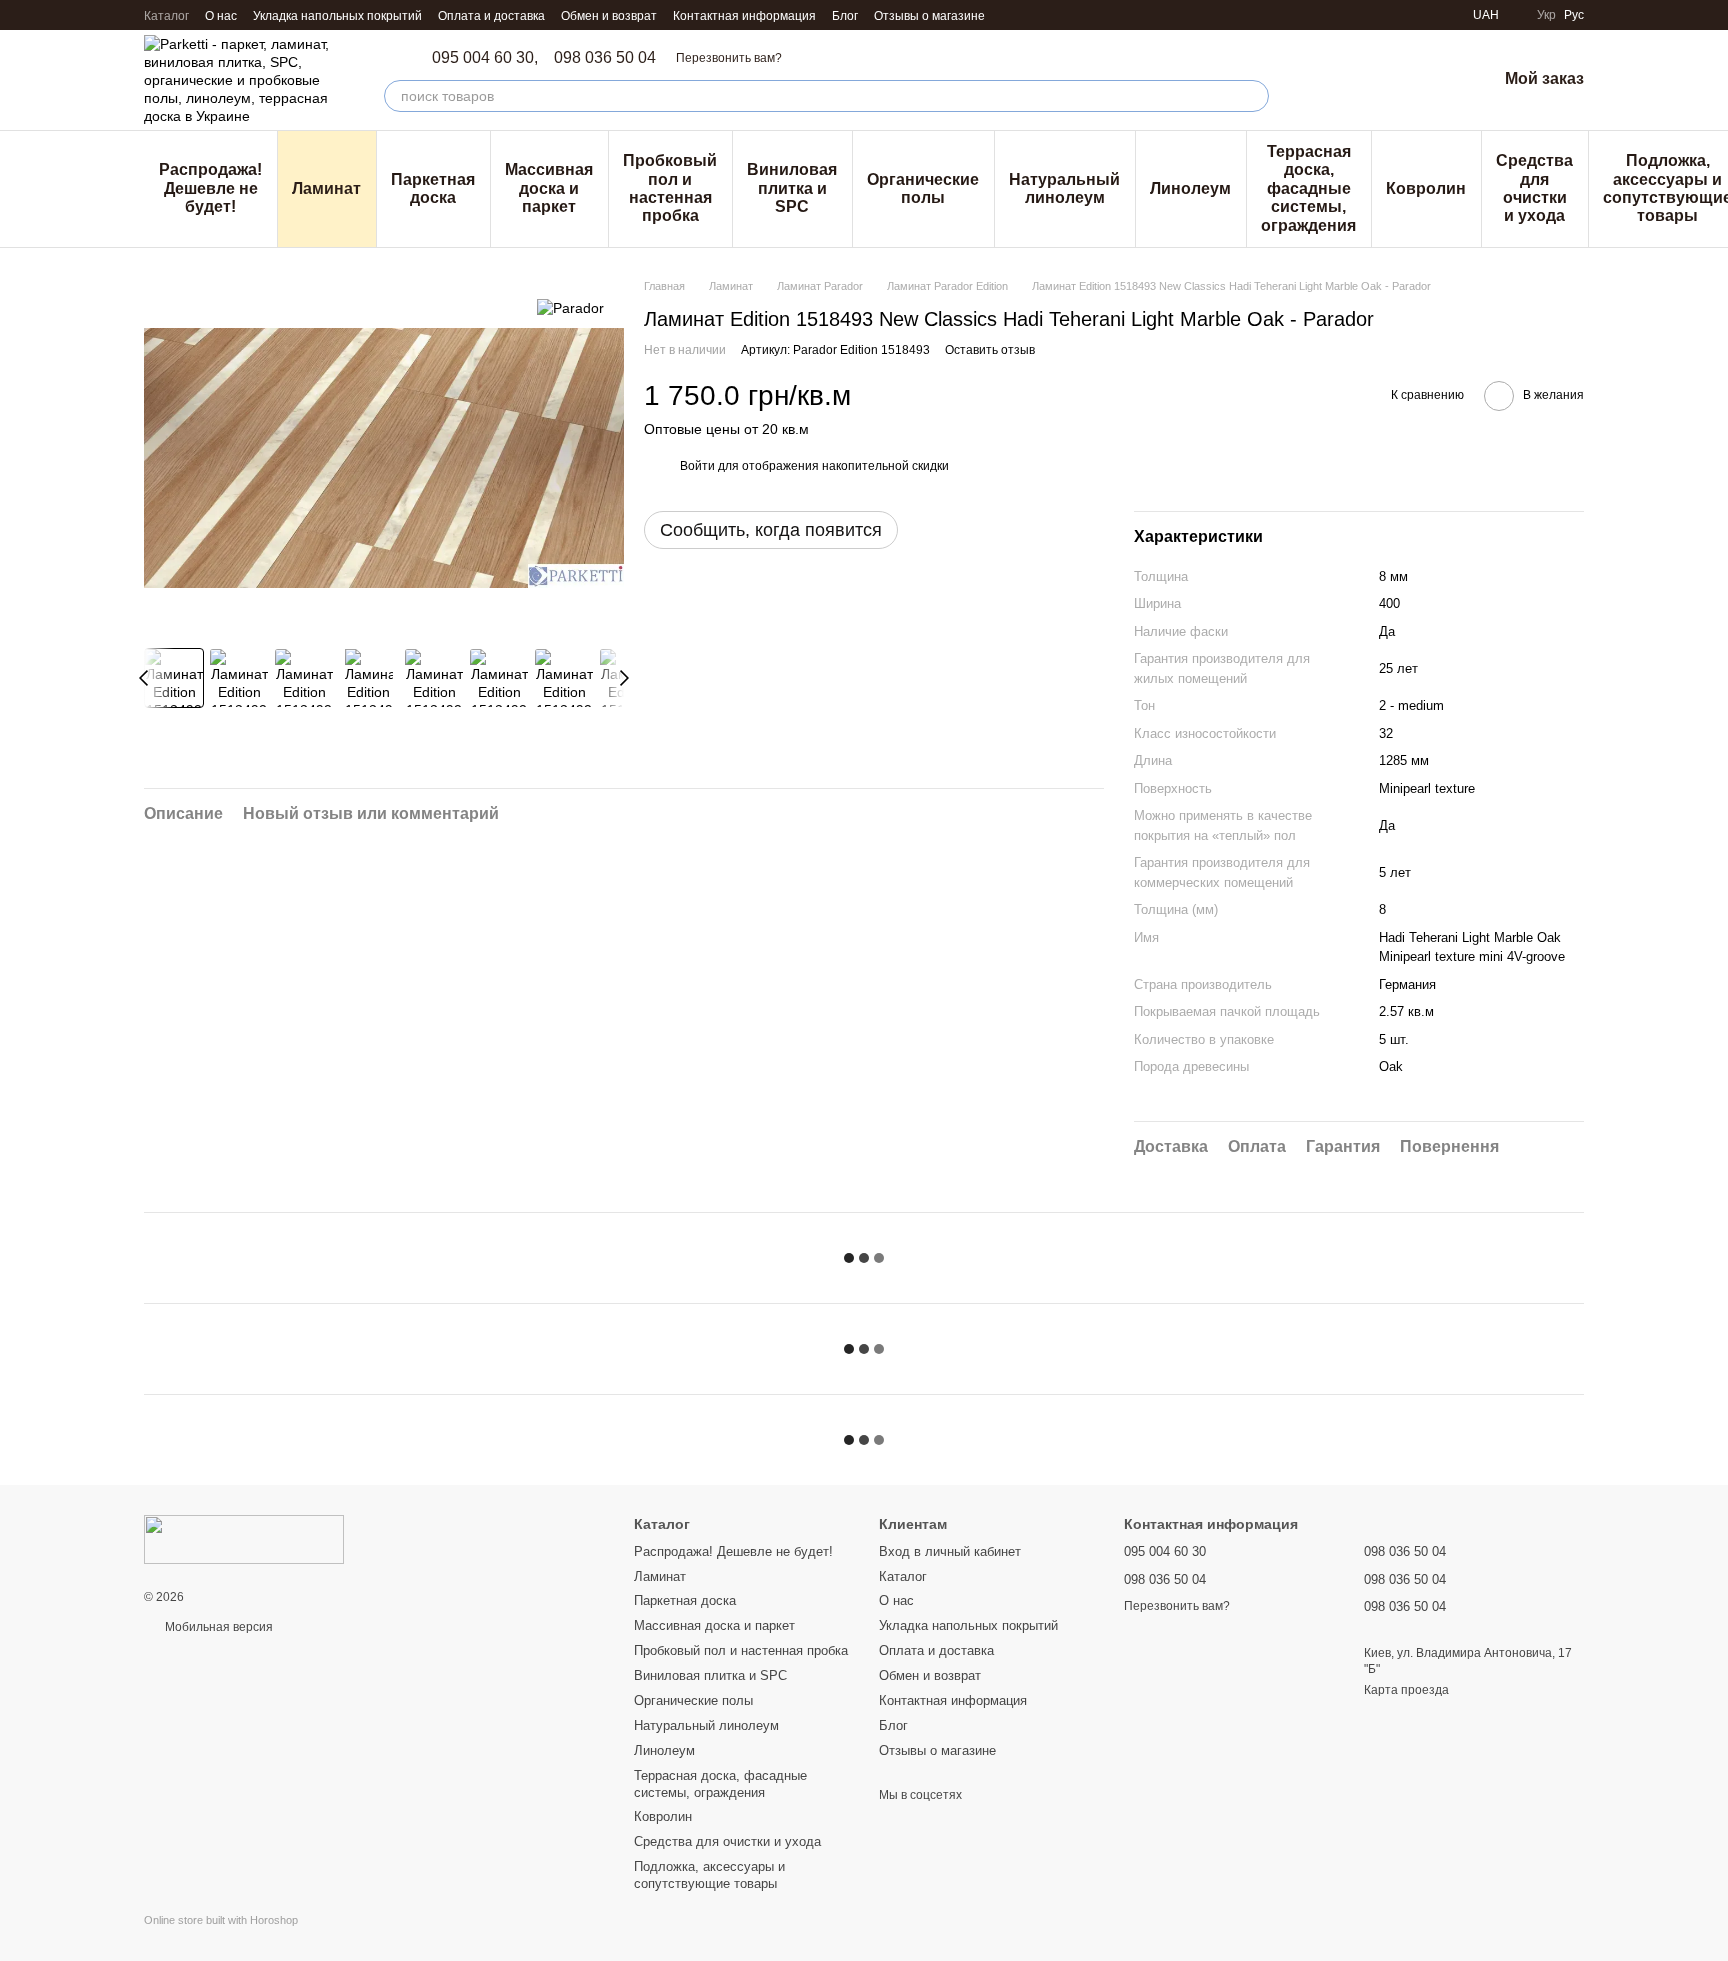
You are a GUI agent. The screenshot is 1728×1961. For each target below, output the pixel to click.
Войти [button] (697, 466)
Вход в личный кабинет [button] (950, 1551)
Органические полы (923, 188)
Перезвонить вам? (729, 58)
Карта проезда (1406, 1690)
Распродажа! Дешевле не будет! (210, 188)
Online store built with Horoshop (221, 1920)
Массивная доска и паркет (549, 188)
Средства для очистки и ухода (1534, 188)
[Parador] (570, 307)
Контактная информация (744, 16)
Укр (1546, 15)
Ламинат (326, 188)
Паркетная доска (433, 188)
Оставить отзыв (990, 350)
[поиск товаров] (1253, 96)
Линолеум (1190, 188)
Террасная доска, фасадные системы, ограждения (1308, 188)
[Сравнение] (1377, 80)
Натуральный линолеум (1064, 188)
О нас (221, 16)
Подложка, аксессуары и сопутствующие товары (709, 1875)
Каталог (166, 16)
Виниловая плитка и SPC (792, 188)
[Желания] (1429, 80)
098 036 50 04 (605, 58)
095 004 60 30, (485, 58)
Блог (845, 16)
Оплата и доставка (491, 16)
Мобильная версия (217, 1627)
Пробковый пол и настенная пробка (670, 188)
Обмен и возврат (609, 16)
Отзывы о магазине (929, 16)
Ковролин (1426, 188)
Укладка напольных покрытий (337, 16)
